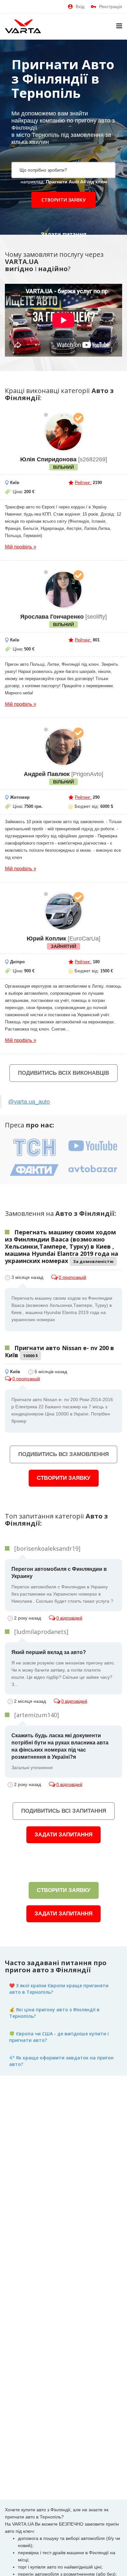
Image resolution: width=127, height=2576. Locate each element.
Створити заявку (63, 200)
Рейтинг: (83, 483)
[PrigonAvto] (63, 747)
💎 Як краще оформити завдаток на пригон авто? (61, 2061)
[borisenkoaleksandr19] (47, 1548)
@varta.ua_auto (29, 1102)
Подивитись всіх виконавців (63, 1073)
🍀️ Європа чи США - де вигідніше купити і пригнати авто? (59, 2037)
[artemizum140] (37, 1715)
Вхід (80, 7)
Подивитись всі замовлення (63, 1454)
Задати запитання (63, 1835)
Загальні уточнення (60, 1751)
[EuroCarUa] (63, 912)
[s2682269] (63, 432)
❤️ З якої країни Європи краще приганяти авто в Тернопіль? (59, 1989)
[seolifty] (63, 590)
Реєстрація (111, 7)
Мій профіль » (21, 547)
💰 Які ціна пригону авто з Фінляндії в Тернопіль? (54, 2013)
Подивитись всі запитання (64, 1811)
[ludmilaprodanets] (41, 1632)
